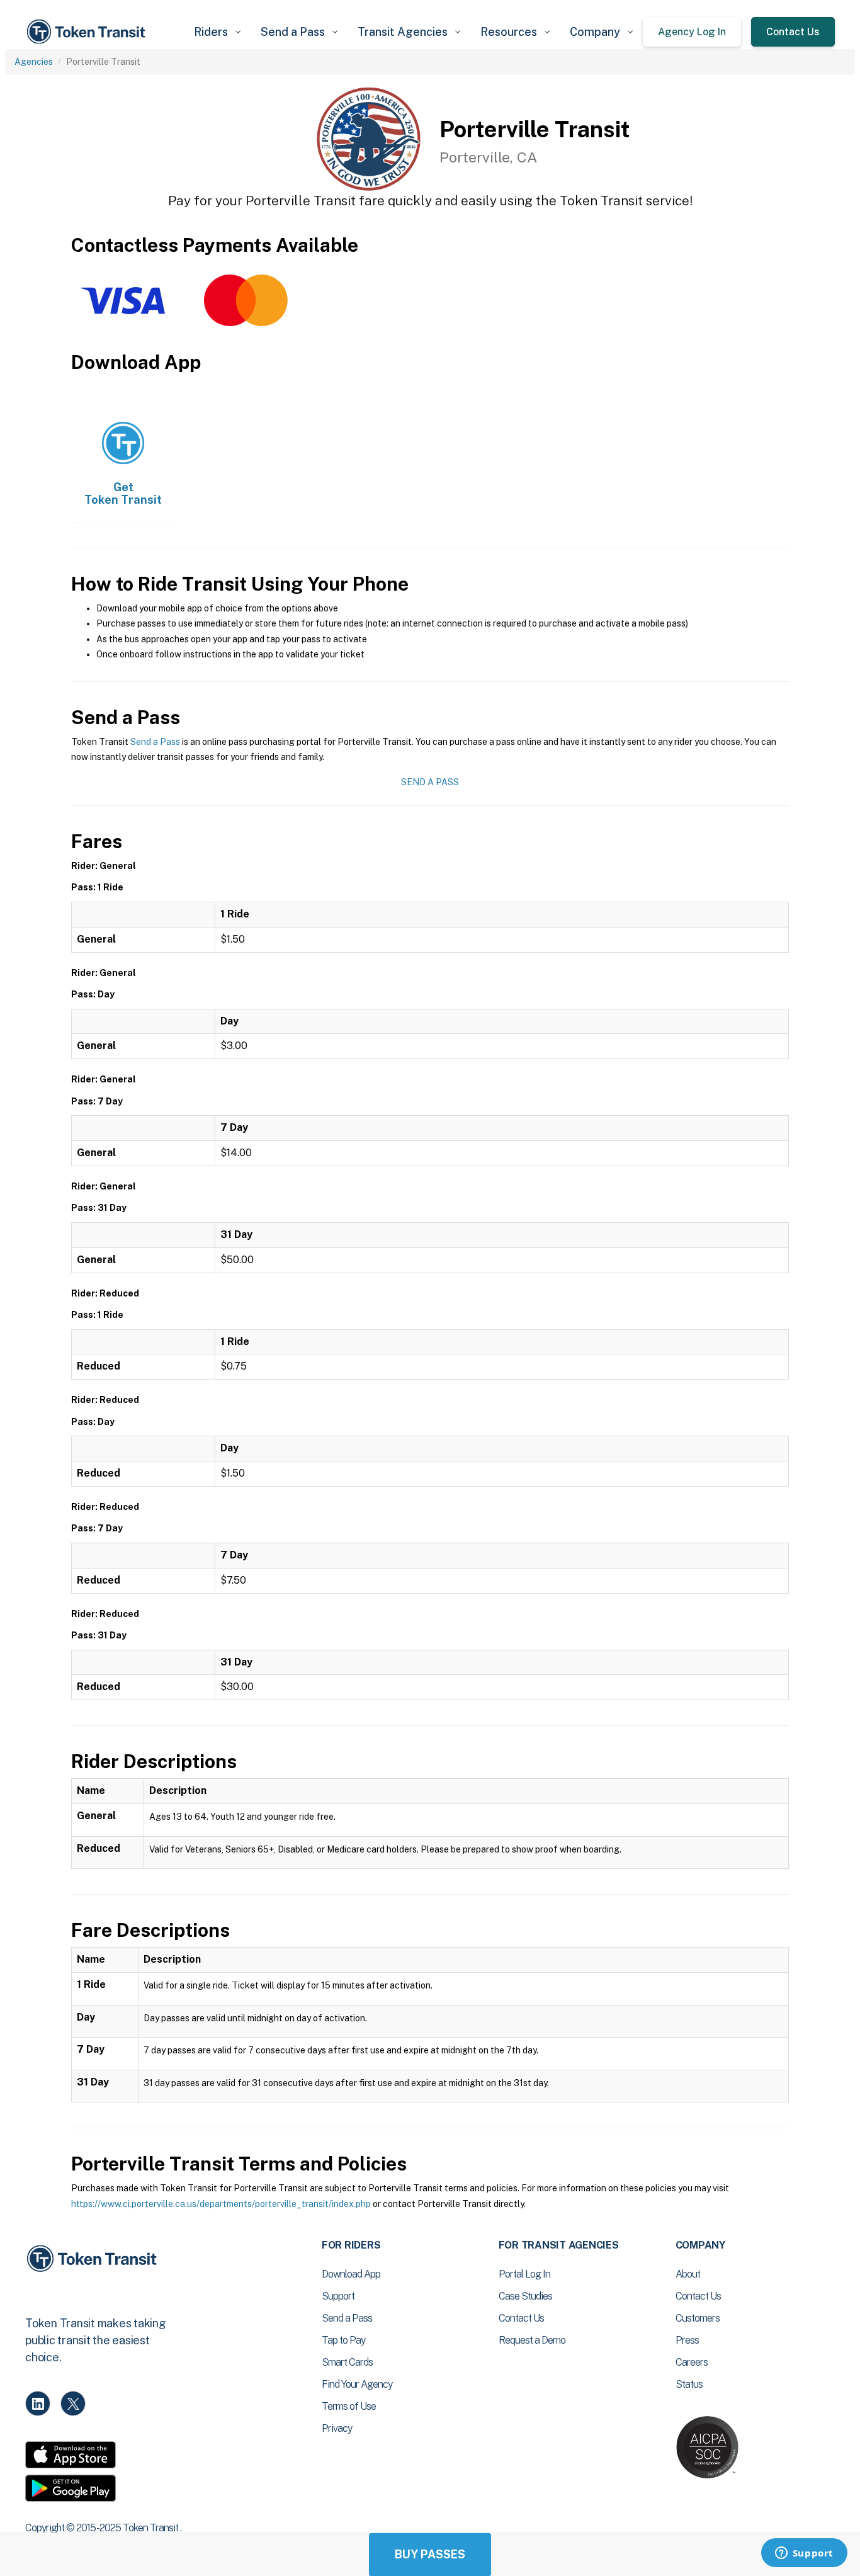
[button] (217, 32)
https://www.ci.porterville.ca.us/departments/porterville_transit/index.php (221, 2204)
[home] (88, 32)
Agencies (34, 62)
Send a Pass (155, 742)
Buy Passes (430, 2554)
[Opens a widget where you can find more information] (804, 2554)
